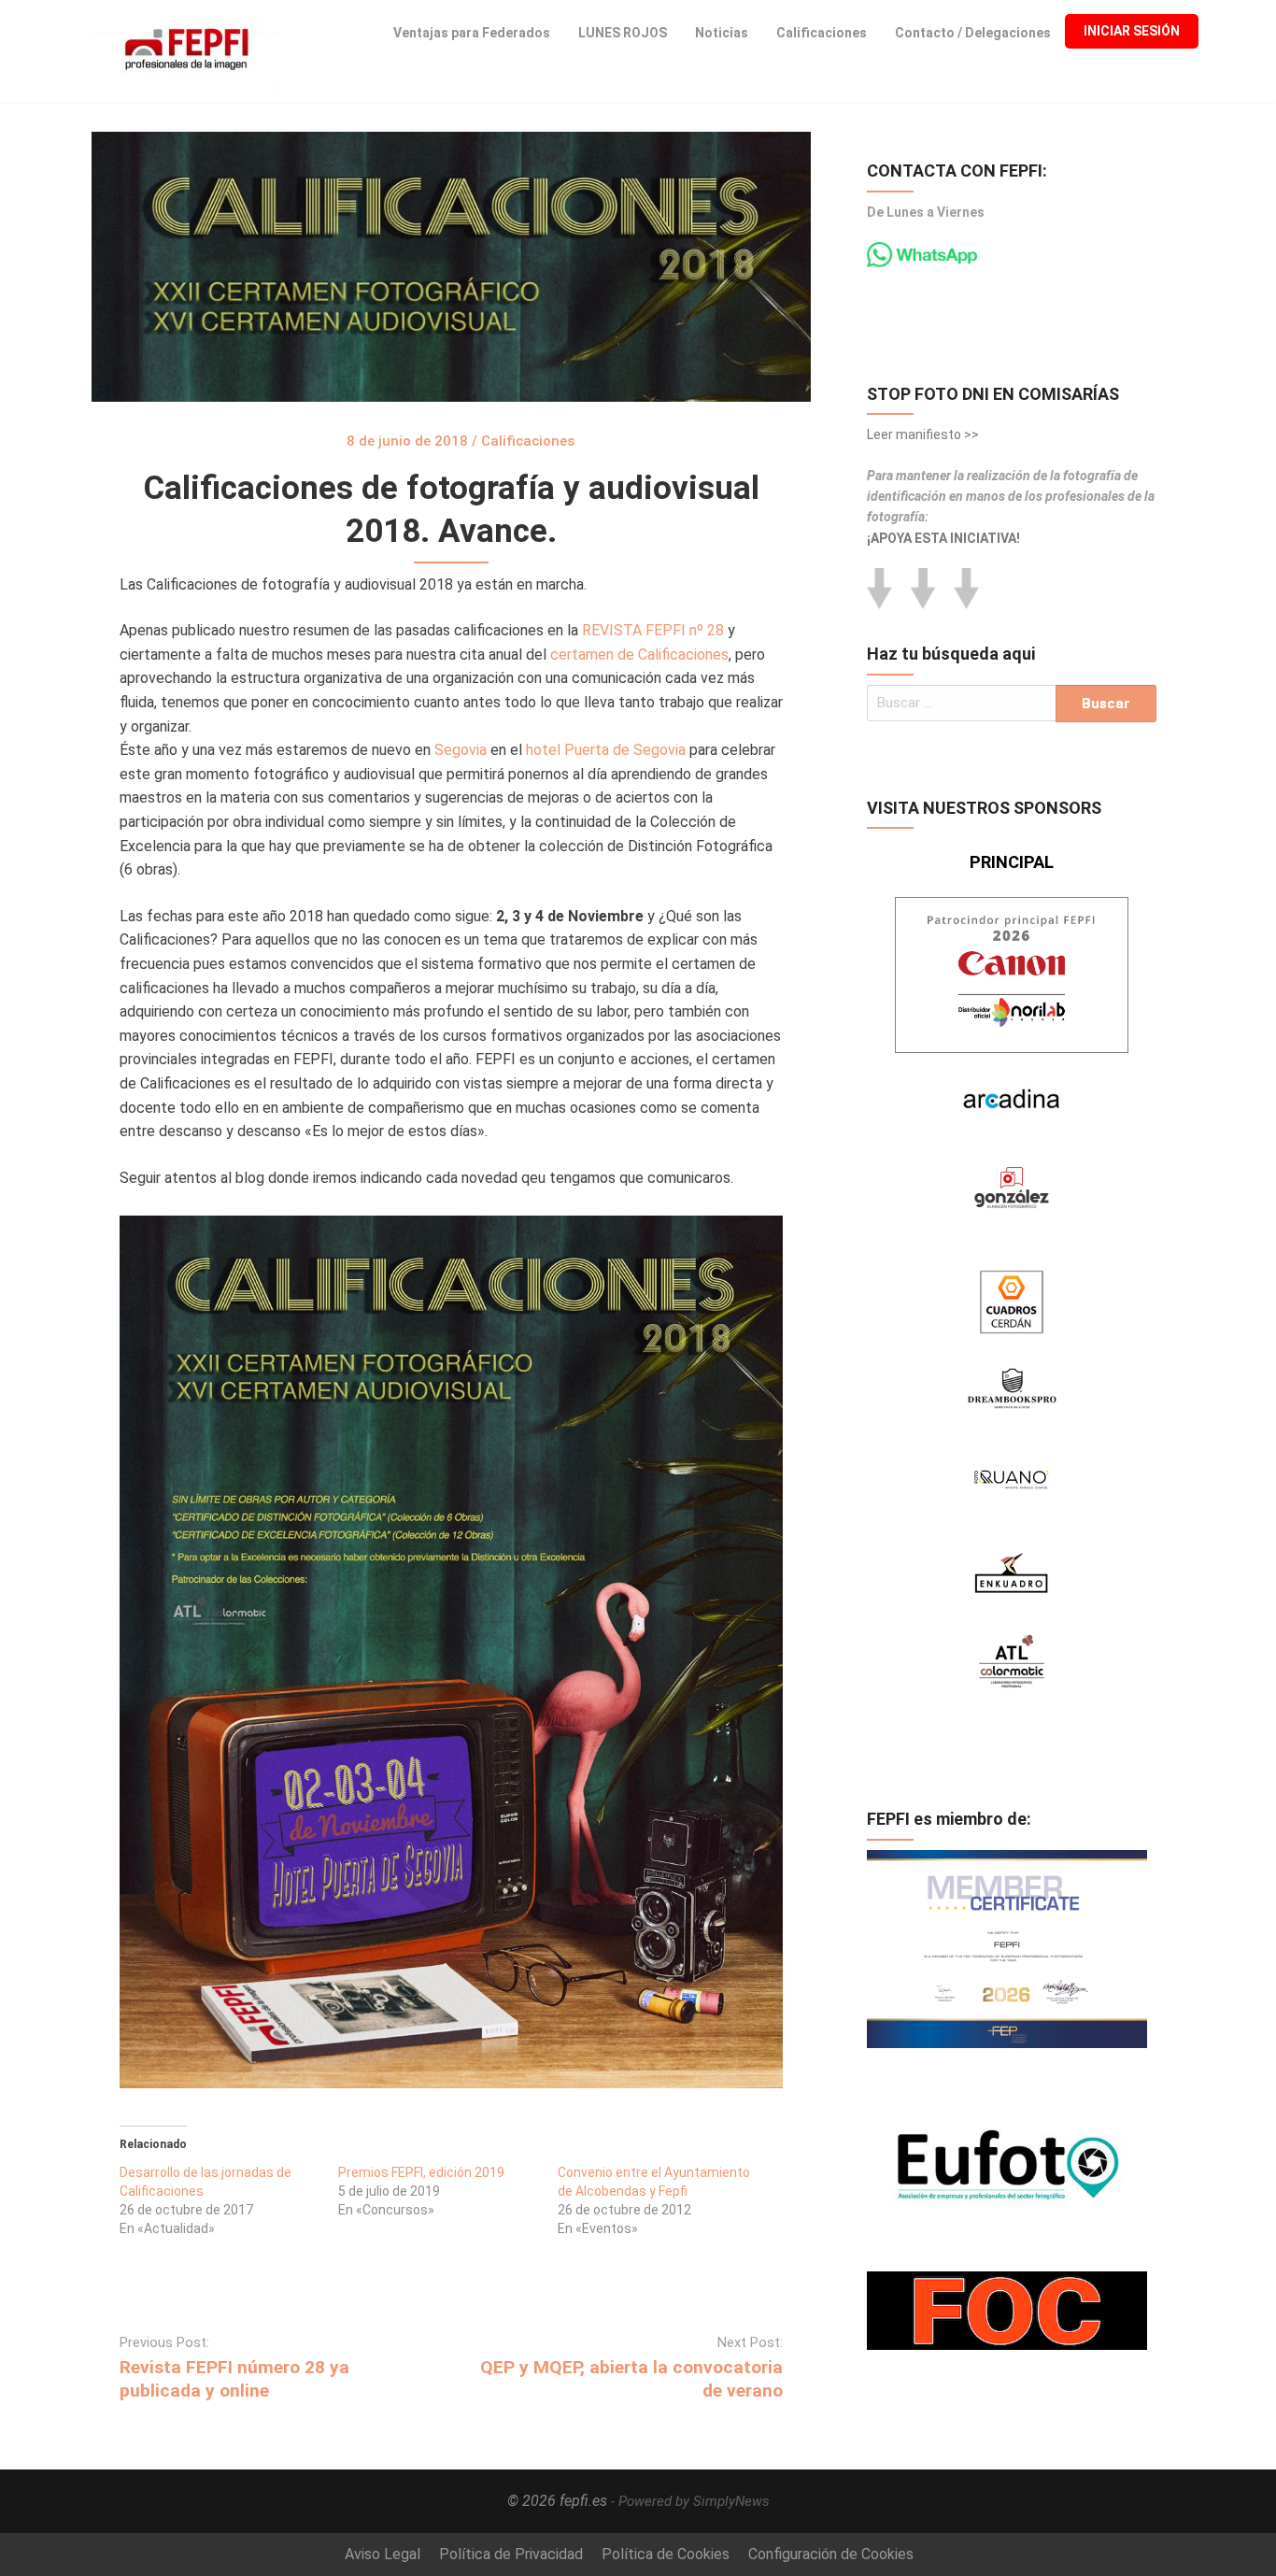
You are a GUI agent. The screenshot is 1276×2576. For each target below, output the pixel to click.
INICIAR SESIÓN (1132, 31)
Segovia (461, 750)
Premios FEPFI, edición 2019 (421, 2172)
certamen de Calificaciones (639, 655)
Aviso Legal (383, 2554)
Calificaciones (822, 33)
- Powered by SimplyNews (690, 2501)
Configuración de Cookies (831, 2554)
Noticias (722, 33)
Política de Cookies (666, 2554)
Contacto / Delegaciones (973, 33)
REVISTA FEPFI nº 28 (653, 630)
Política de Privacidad (511, 2554)
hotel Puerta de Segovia (606, 750)
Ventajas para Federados (472, 33)
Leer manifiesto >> (923, 434)
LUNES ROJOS (623, 33)
